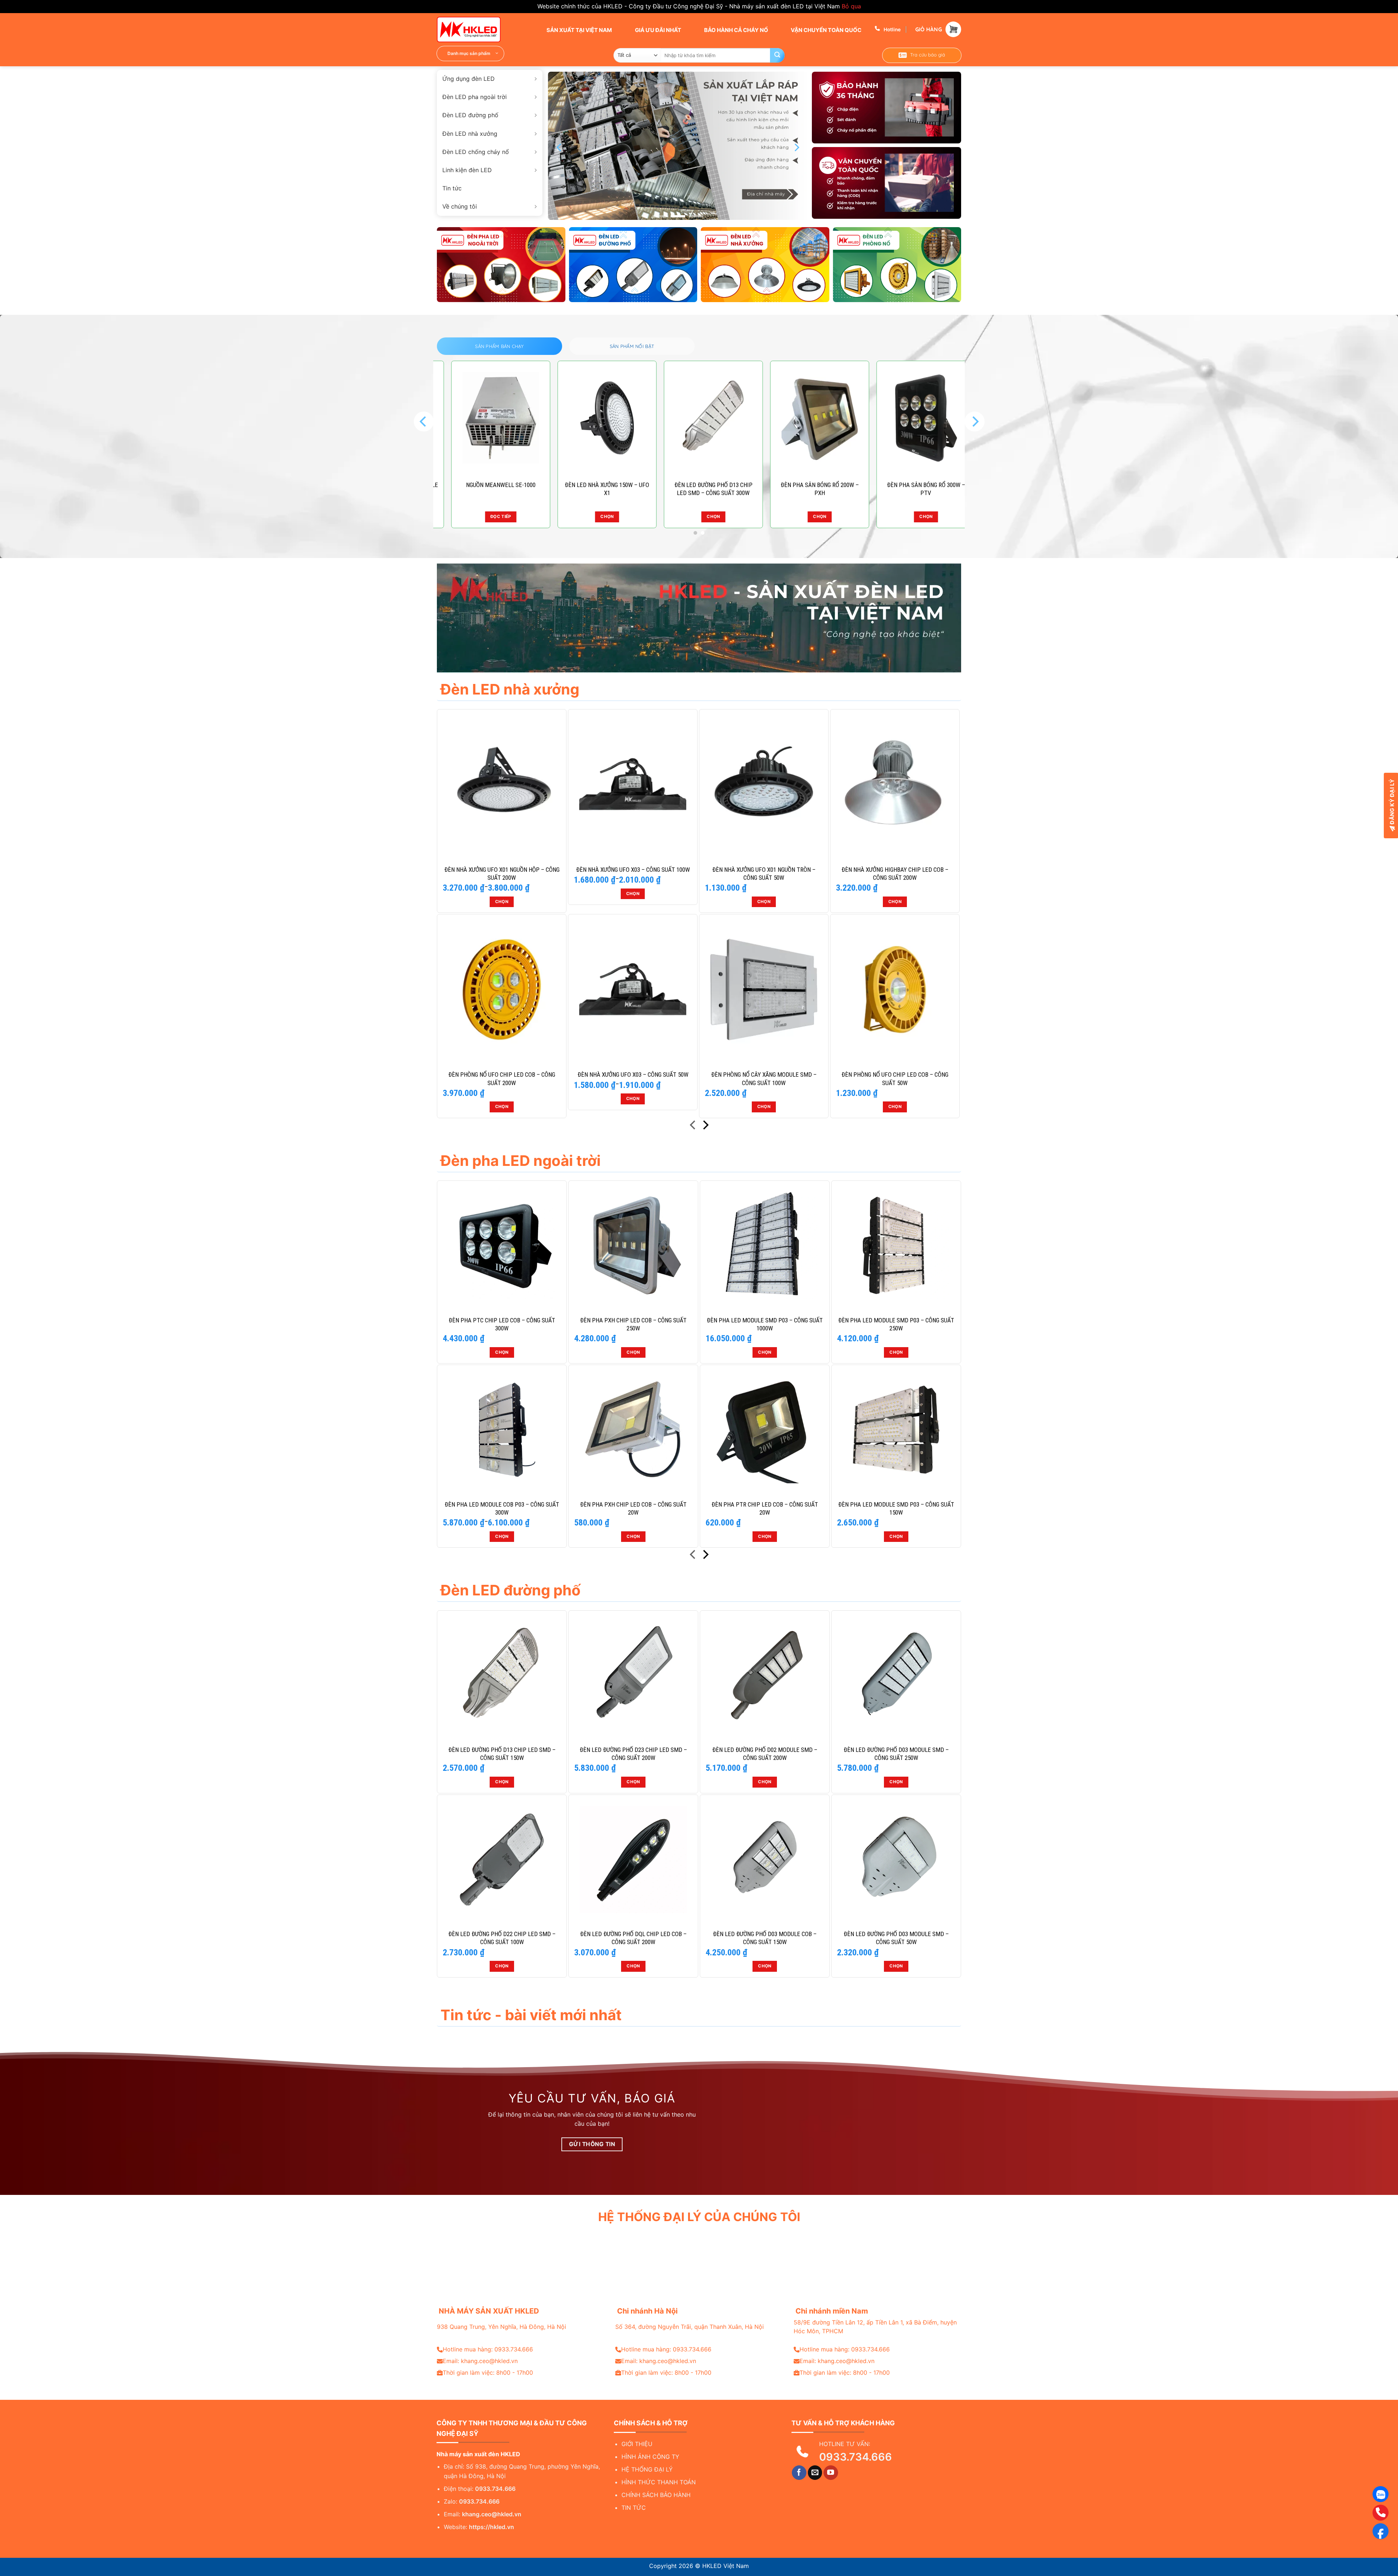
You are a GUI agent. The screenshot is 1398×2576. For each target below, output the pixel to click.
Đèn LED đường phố (470, 115)
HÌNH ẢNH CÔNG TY (650, 2457)
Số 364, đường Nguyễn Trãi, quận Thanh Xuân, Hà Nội (690, 2327)
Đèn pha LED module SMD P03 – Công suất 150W (896, 1508)
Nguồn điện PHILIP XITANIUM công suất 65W (806, 489)
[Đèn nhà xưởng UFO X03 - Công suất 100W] (633, 784)
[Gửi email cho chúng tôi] (815, 2473)
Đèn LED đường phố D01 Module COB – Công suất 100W (699, 489)
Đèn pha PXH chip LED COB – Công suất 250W (633, 1324)
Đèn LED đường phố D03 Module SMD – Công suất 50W (896, 1938)
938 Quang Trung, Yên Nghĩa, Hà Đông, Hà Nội (501, 2327)
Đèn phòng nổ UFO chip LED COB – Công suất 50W (895, 1079)
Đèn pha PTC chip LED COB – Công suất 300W (502, 1324)
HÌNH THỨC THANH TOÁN (659, 2482)
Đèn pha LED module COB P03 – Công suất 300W (502, 1508)
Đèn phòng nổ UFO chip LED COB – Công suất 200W (502, 1079)
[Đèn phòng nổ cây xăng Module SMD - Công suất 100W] (764, 989)
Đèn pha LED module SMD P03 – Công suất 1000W (765, 1324)
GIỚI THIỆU (637, 2444)
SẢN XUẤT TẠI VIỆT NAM (579, 30)
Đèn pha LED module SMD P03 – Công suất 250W (896, 1324)
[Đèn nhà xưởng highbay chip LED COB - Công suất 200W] (895, 784)
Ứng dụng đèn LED (469, 79)
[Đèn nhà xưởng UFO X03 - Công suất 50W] (633, 989)
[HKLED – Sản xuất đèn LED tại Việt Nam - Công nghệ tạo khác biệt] (473, 29)
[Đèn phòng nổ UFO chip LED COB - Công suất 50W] (895, 989)
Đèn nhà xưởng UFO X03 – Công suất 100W (633, 870)
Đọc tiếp (487, 517)
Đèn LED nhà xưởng (470, 134)
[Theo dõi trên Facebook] (799, 2473)
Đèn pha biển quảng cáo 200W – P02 (593, 489)
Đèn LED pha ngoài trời (475, 97)
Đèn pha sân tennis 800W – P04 (487, 485)
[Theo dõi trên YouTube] (831, 2473)
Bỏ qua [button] (851, 6)
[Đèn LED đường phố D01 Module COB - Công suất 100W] (699, 418)
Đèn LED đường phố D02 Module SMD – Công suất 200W (765, 1754)
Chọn (593, 517)
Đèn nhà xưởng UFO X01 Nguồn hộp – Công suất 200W (502, 874)
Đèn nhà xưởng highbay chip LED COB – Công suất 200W (895, 874)
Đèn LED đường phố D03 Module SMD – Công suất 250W (896, 1754)
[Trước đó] (693, 1126)
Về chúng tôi (460, 206)
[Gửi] (777, 55)
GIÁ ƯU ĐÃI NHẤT (657, 30)
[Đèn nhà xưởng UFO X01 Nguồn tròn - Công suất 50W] (764, 784)
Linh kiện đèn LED (467, 170)
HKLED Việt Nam (726, 2566)
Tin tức (452, 188)
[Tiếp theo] (705, 1126)
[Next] (796, 148)
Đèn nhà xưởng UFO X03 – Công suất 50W (633, 1075)
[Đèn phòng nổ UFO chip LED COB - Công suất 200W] (502, 989)
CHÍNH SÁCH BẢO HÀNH (656, 2495)
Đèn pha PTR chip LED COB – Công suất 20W (765, 1508)
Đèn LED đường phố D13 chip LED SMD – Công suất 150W (502, 1754)
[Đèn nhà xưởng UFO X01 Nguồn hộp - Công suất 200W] (502, 784)
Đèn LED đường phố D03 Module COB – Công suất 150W (765, 1938)
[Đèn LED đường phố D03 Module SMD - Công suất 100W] (912, 418)
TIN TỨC (634, 2508)
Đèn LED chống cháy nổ (476, 152)
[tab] (499, 346)
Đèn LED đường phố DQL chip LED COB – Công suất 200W (633, 1938)
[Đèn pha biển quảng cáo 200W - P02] (593, 418)
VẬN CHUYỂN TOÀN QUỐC (826, 30)
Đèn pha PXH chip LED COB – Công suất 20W (633, 1508)
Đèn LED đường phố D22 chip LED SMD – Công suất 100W (502, 1938)
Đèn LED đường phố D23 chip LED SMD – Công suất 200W (633, 1754)
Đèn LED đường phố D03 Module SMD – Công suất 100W (912, 489)
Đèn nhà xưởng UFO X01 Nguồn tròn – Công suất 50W (764, 874)
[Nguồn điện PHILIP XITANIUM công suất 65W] (806, 418)
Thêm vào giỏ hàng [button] (806, 517)
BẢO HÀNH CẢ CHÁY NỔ (736, 30)
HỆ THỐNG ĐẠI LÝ (647, 2469)
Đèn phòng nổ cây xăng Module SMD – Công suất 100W (764, 1079)
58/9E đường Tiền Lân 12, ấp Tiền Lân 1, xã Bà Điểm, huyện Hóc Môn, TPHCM (875, 2327)
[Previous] (560, 148)
